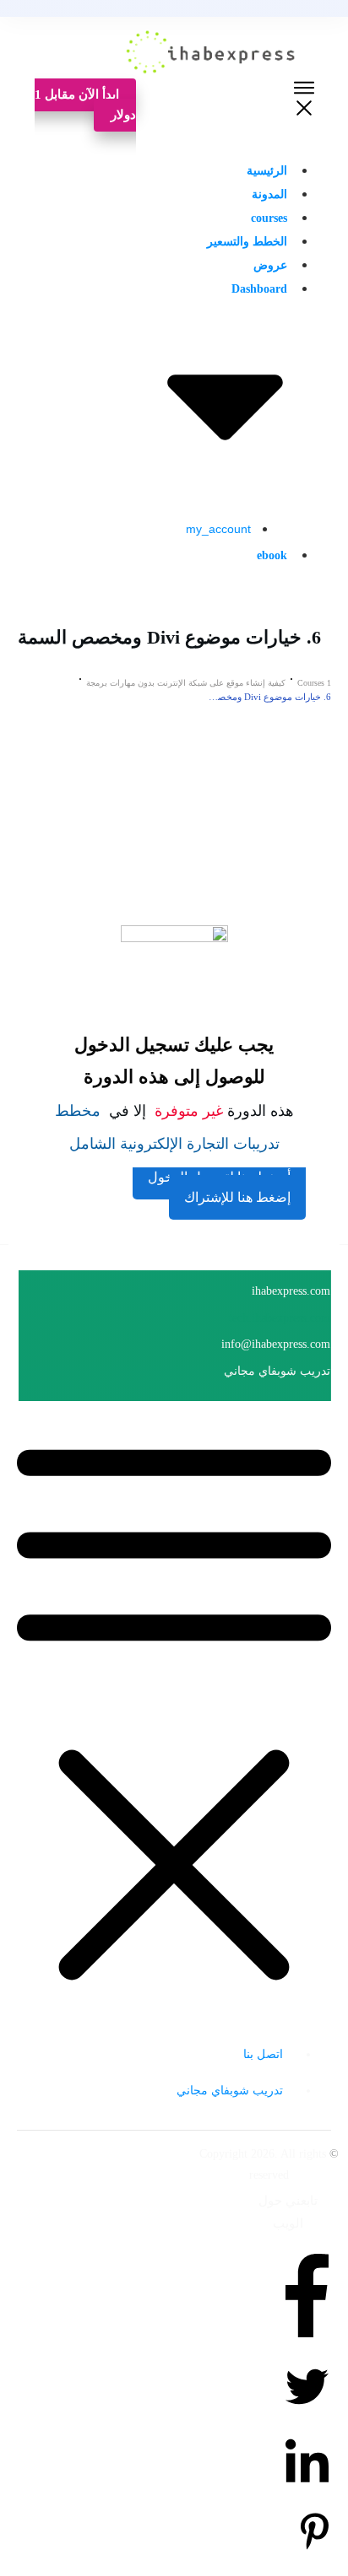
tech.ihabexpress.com (280, 1318)
